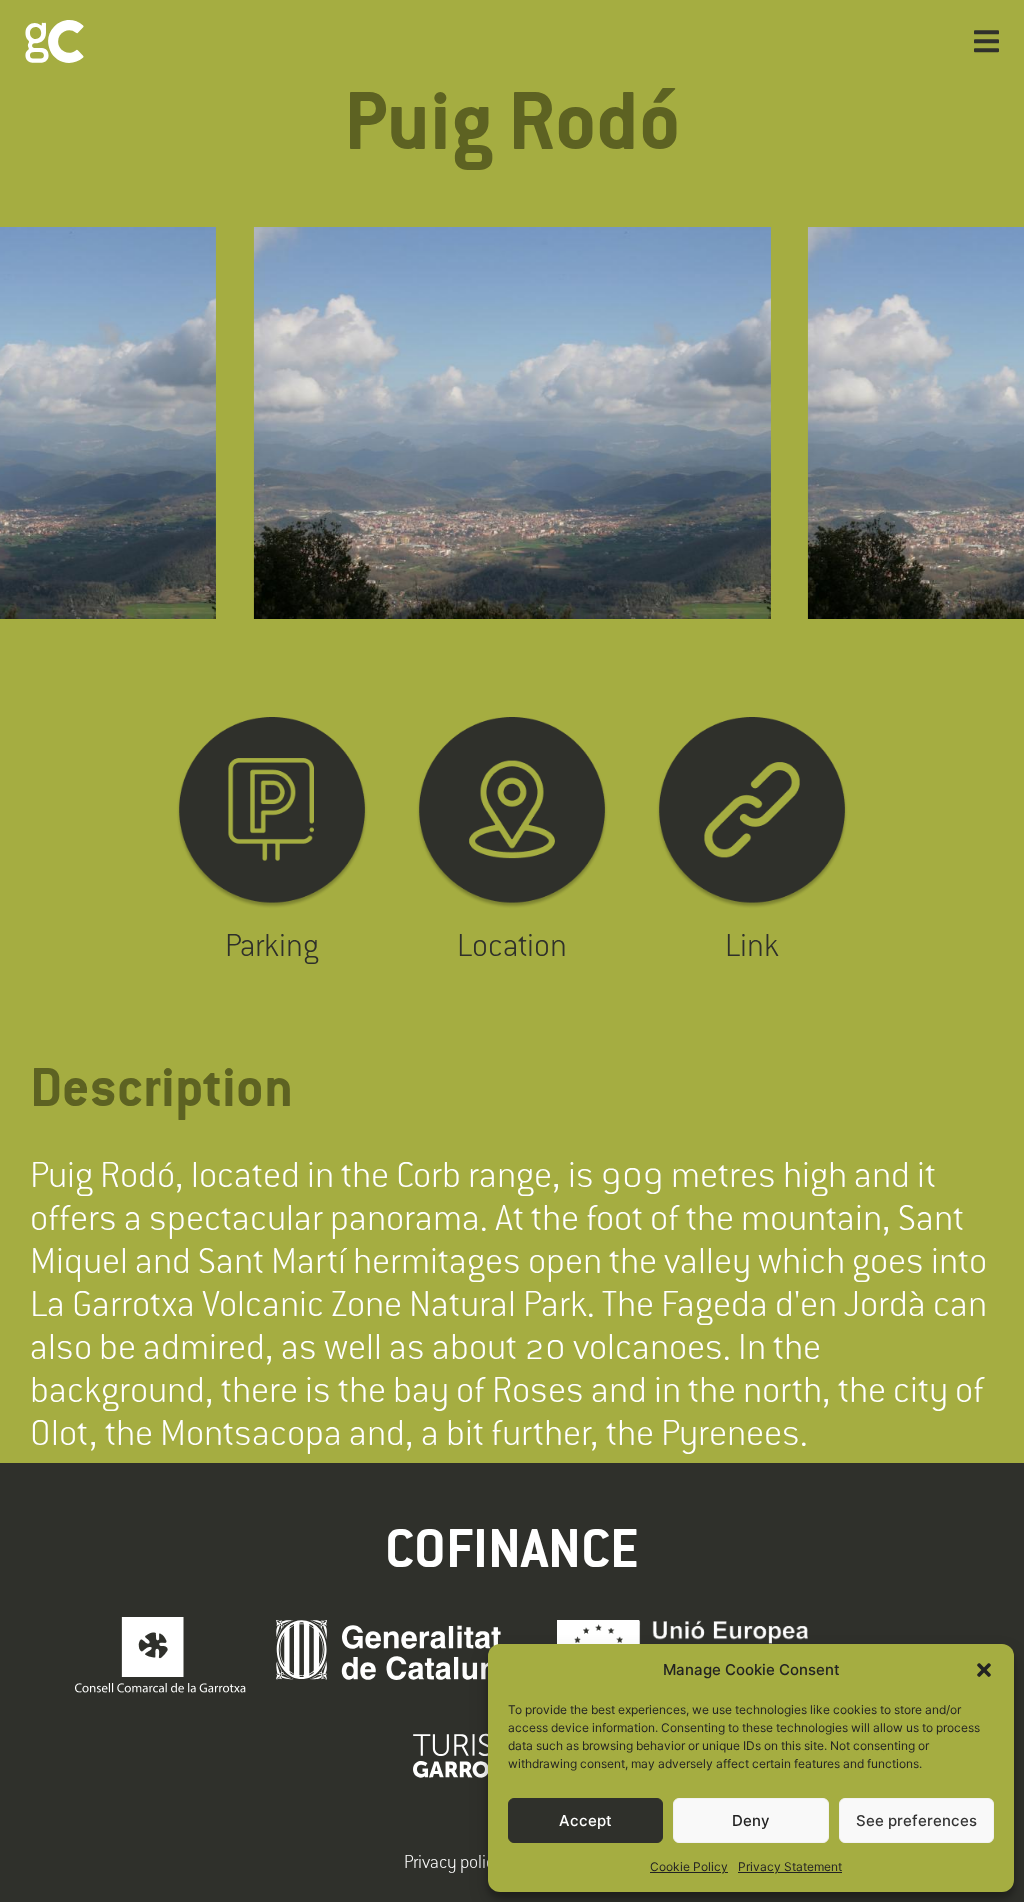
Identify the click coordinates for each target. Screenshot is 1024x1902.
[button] (984, 1670)
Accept (585, 1820)
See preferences (916, 1820)
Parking (272, 944)
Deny (751, 1820)
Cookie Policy (689, 1866)
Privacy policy (454, 1861)
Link (752, 944)
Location (512, 944)
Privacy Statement (790, 1866)
